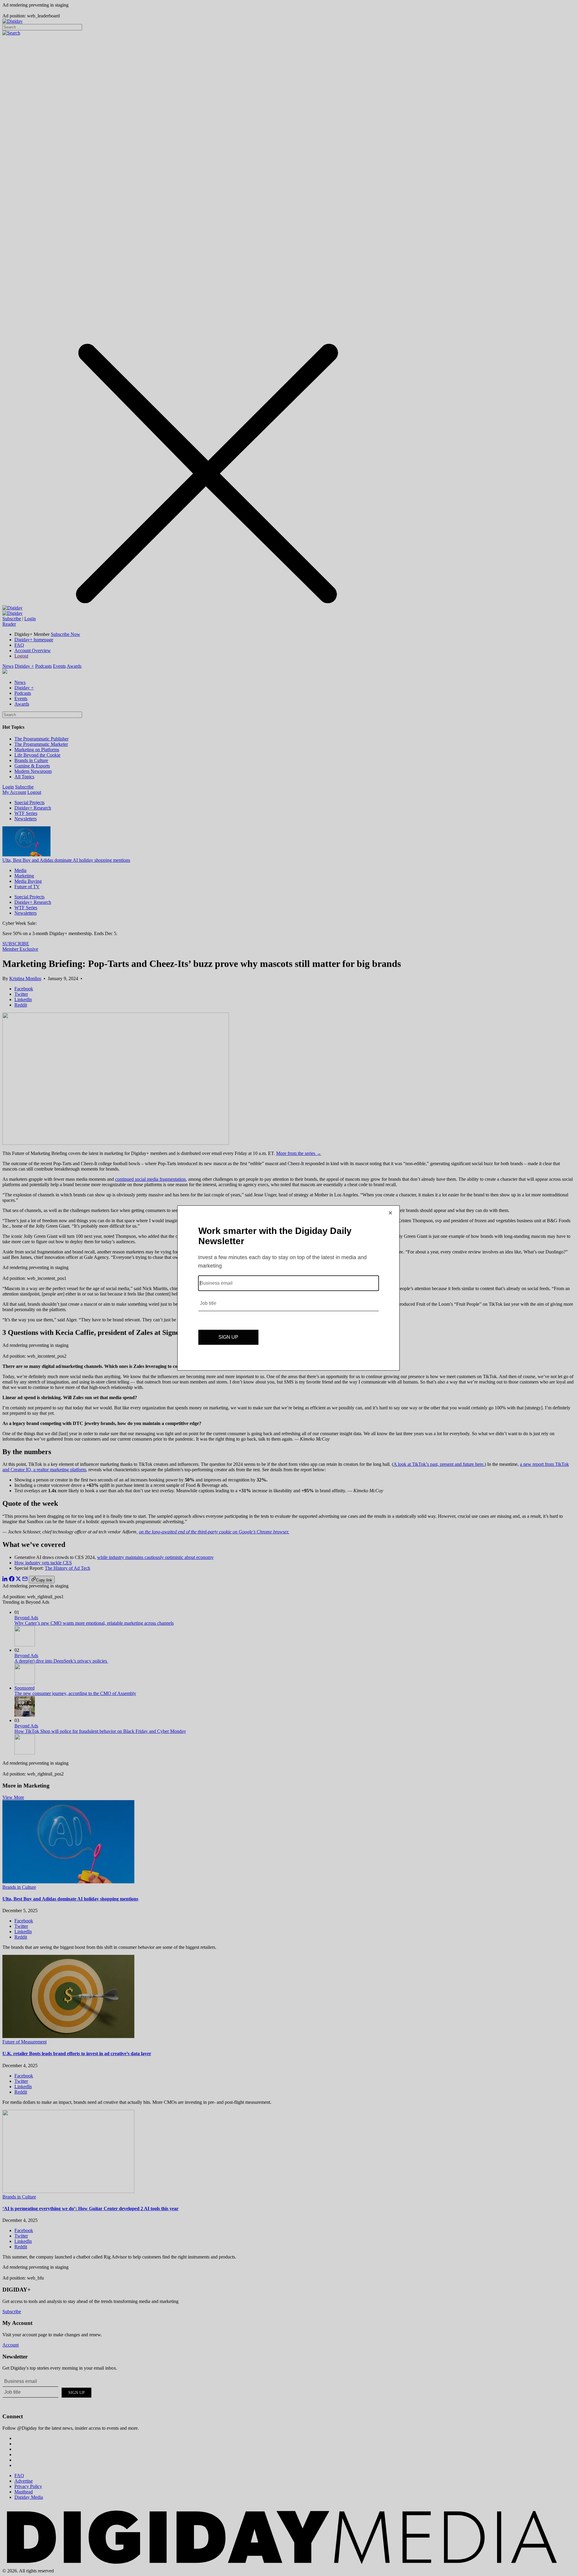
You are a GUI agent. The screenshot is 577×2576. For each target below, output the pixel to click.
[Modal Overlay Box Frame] (288, 1288)
